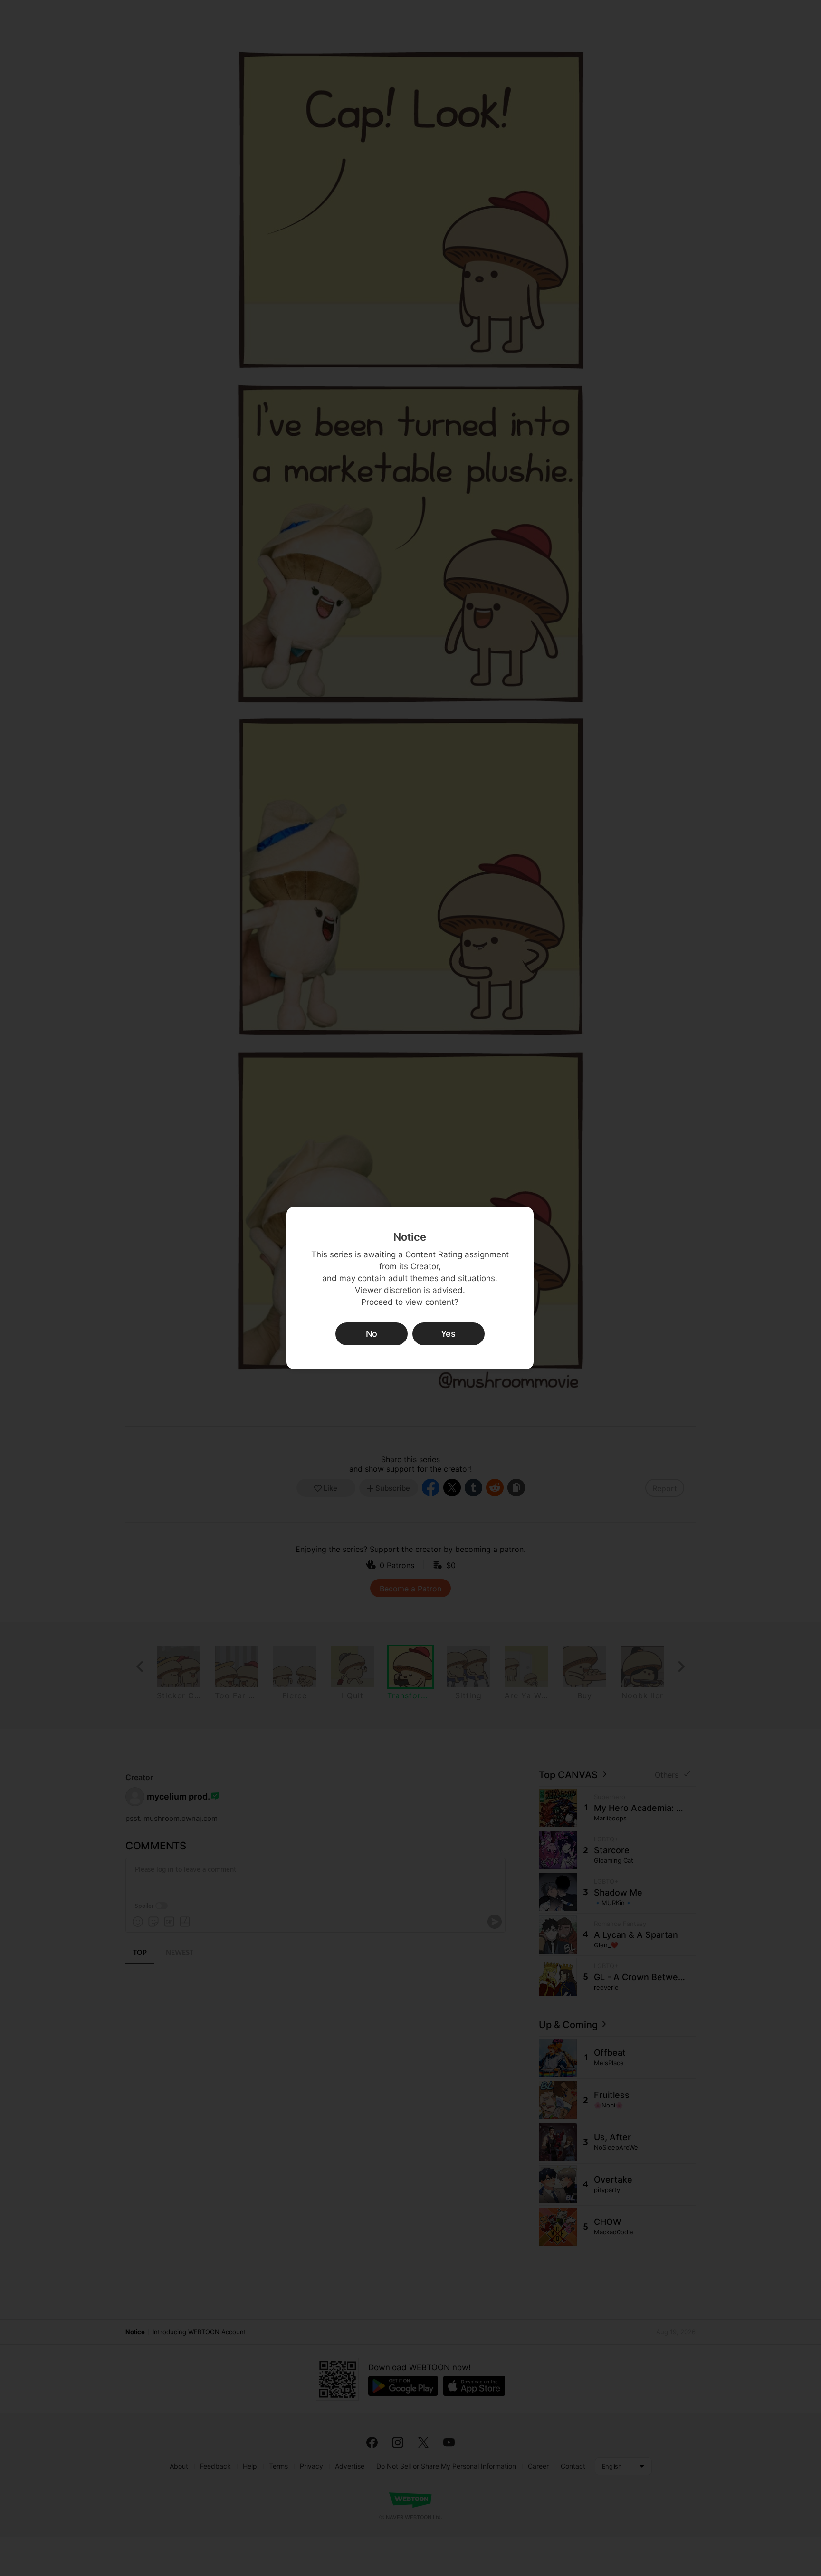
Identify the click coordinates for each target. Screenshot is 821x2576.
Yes (448, 1334)
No (372, 1334)
